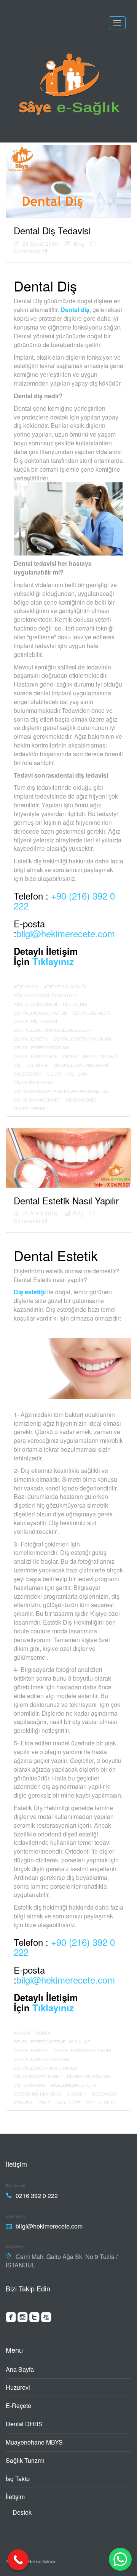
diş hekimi (78, 1074)
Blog (79, 243)
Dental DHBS (24, 2424)
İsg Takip (18, 2479)
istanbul (24, 2102)
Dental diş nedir (92, 1013)
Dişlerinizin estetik (74, 2085)
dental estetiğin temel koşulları (53, 1030)
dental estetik (31, 1039)
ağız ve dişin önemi (35, 1004)
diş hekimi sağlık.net (37, 2076)
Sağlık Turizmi (25, 2460)
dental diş (75, 1004)
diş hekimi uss (29, 2085)
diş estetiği (27, 1074)
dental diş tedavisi (35, 1021)
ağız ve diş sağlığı (65, 986)
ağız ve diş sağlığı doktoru (46, 995)
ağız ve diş (26, 986)
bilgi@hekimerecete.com (66, 933)
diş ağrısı (37, 1065)
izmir (45, 2102)
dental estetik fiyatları (41, 1047)
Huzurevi (18, 2387)
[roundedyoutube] (46, 2319)
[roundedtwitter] (34, 2319)
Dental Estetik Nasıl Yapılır (45, 1056)
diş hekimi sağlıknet (37, 1100)
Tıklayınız (53, 961)
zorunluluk (101, 2102)
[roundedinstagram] (23, 2319)
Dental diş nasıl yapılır (40, 1013)
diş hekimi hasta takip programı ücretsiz (61, 1091)
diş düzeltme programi (81, 1065)
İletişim (15, 2497)
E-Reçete (18, 2405)
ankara (22, 2033)
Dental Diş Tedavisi (52, 230)
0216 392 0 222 (37, 2196)
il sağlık (76, 2094)
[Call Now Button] (18, 2560)
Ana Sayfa (20, 2369)
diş (17, 1065)
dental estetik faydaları (82, 1039)
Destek (22, 2512)
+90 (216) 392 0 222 (64, 901)
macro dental (30, 1108)
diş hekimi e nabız (33, 1082)
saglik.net (68, 2102)
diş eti (54, 1074)
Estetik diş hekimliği (37, 2094)
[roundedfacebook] (11, 2319)
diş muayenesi (82, 1100)
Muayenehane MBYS (34, 2442)
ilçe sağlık (104, 2094)
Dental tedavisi (101, 1056)
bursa (43, 2033)
